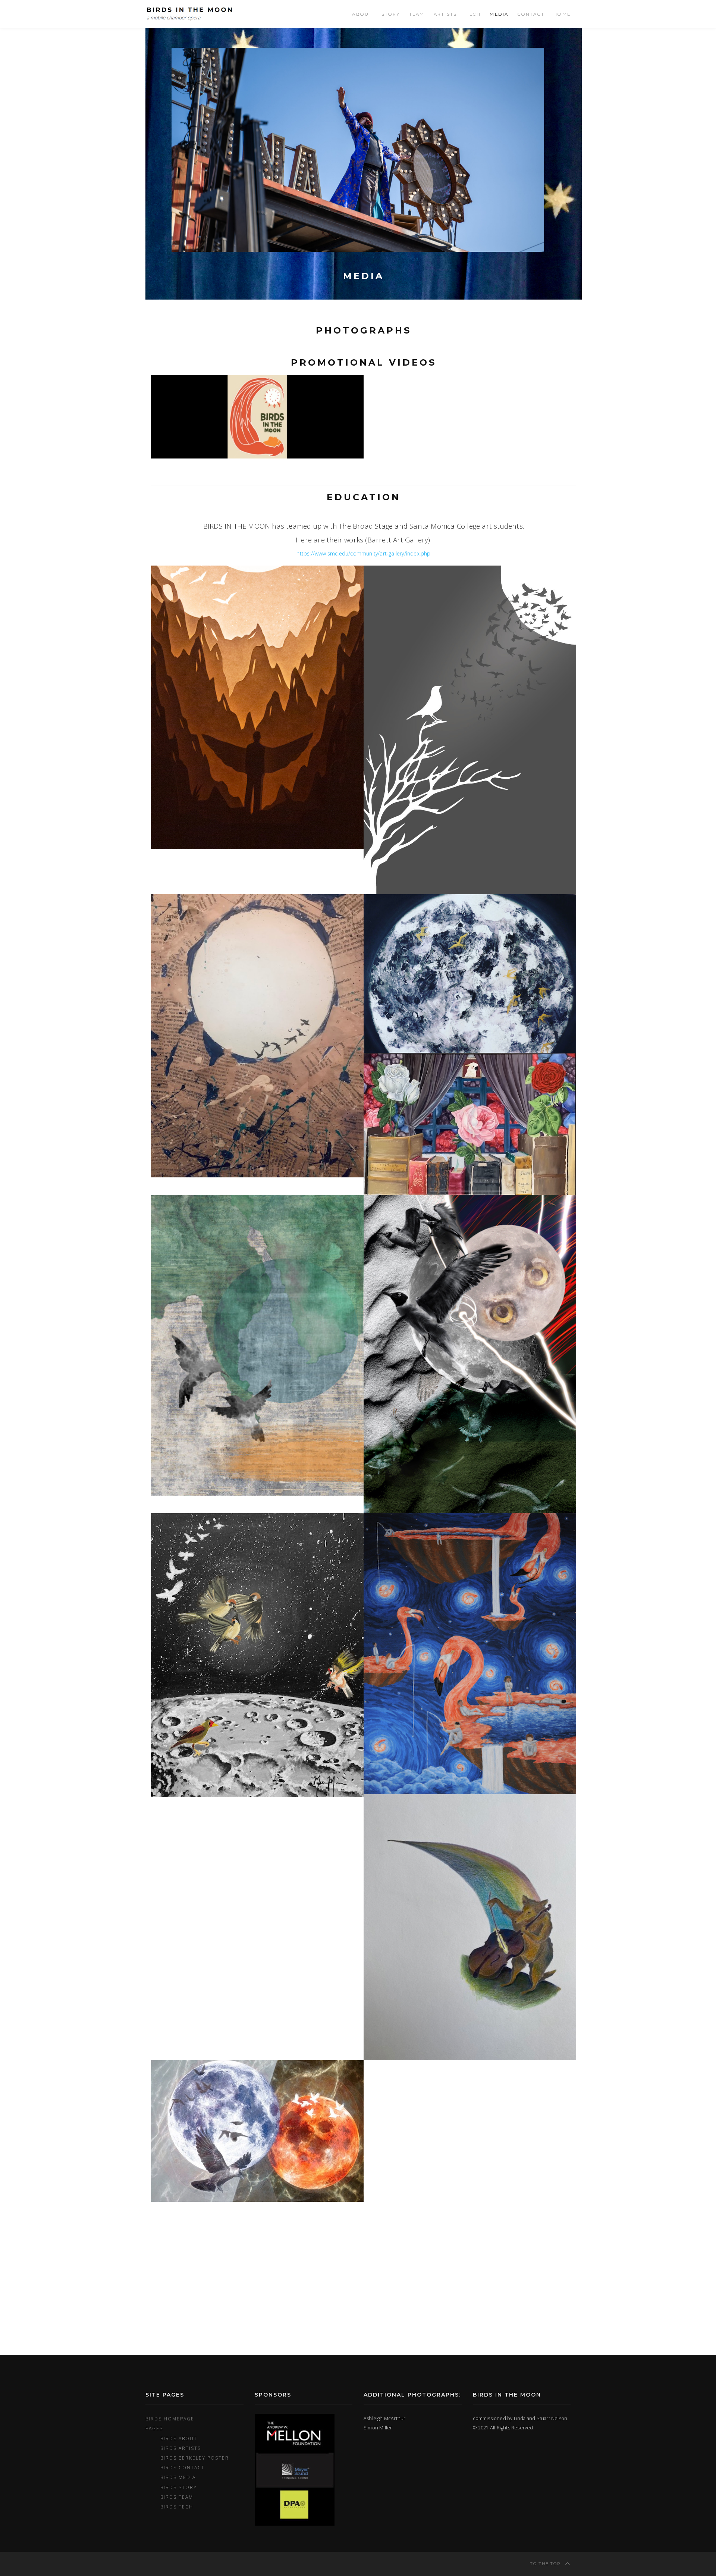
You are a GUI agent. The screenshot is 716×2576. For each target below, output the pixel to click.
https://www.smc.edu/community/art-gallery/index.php (363, 553)
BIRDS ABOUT (179, 2438)
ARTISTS (445, 14)
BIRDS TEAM (177, 2497)
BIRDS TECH (177, 2507)
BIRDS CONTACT (183, 2467)
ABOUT (362, 14)
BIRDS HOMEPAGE (170, 2419)
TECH (473, 14)
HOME (562, 14)
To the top (546, 2564)
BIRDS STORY (179, 2487)
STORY (391, 14)
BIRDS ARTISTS (181, 2448)
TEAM (417, 14)
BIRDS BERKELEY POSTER (195, 2458)
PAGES (154, 2428)
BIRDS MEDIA (178, 2477)
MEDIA (499, 14)
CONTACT (531, 14)
